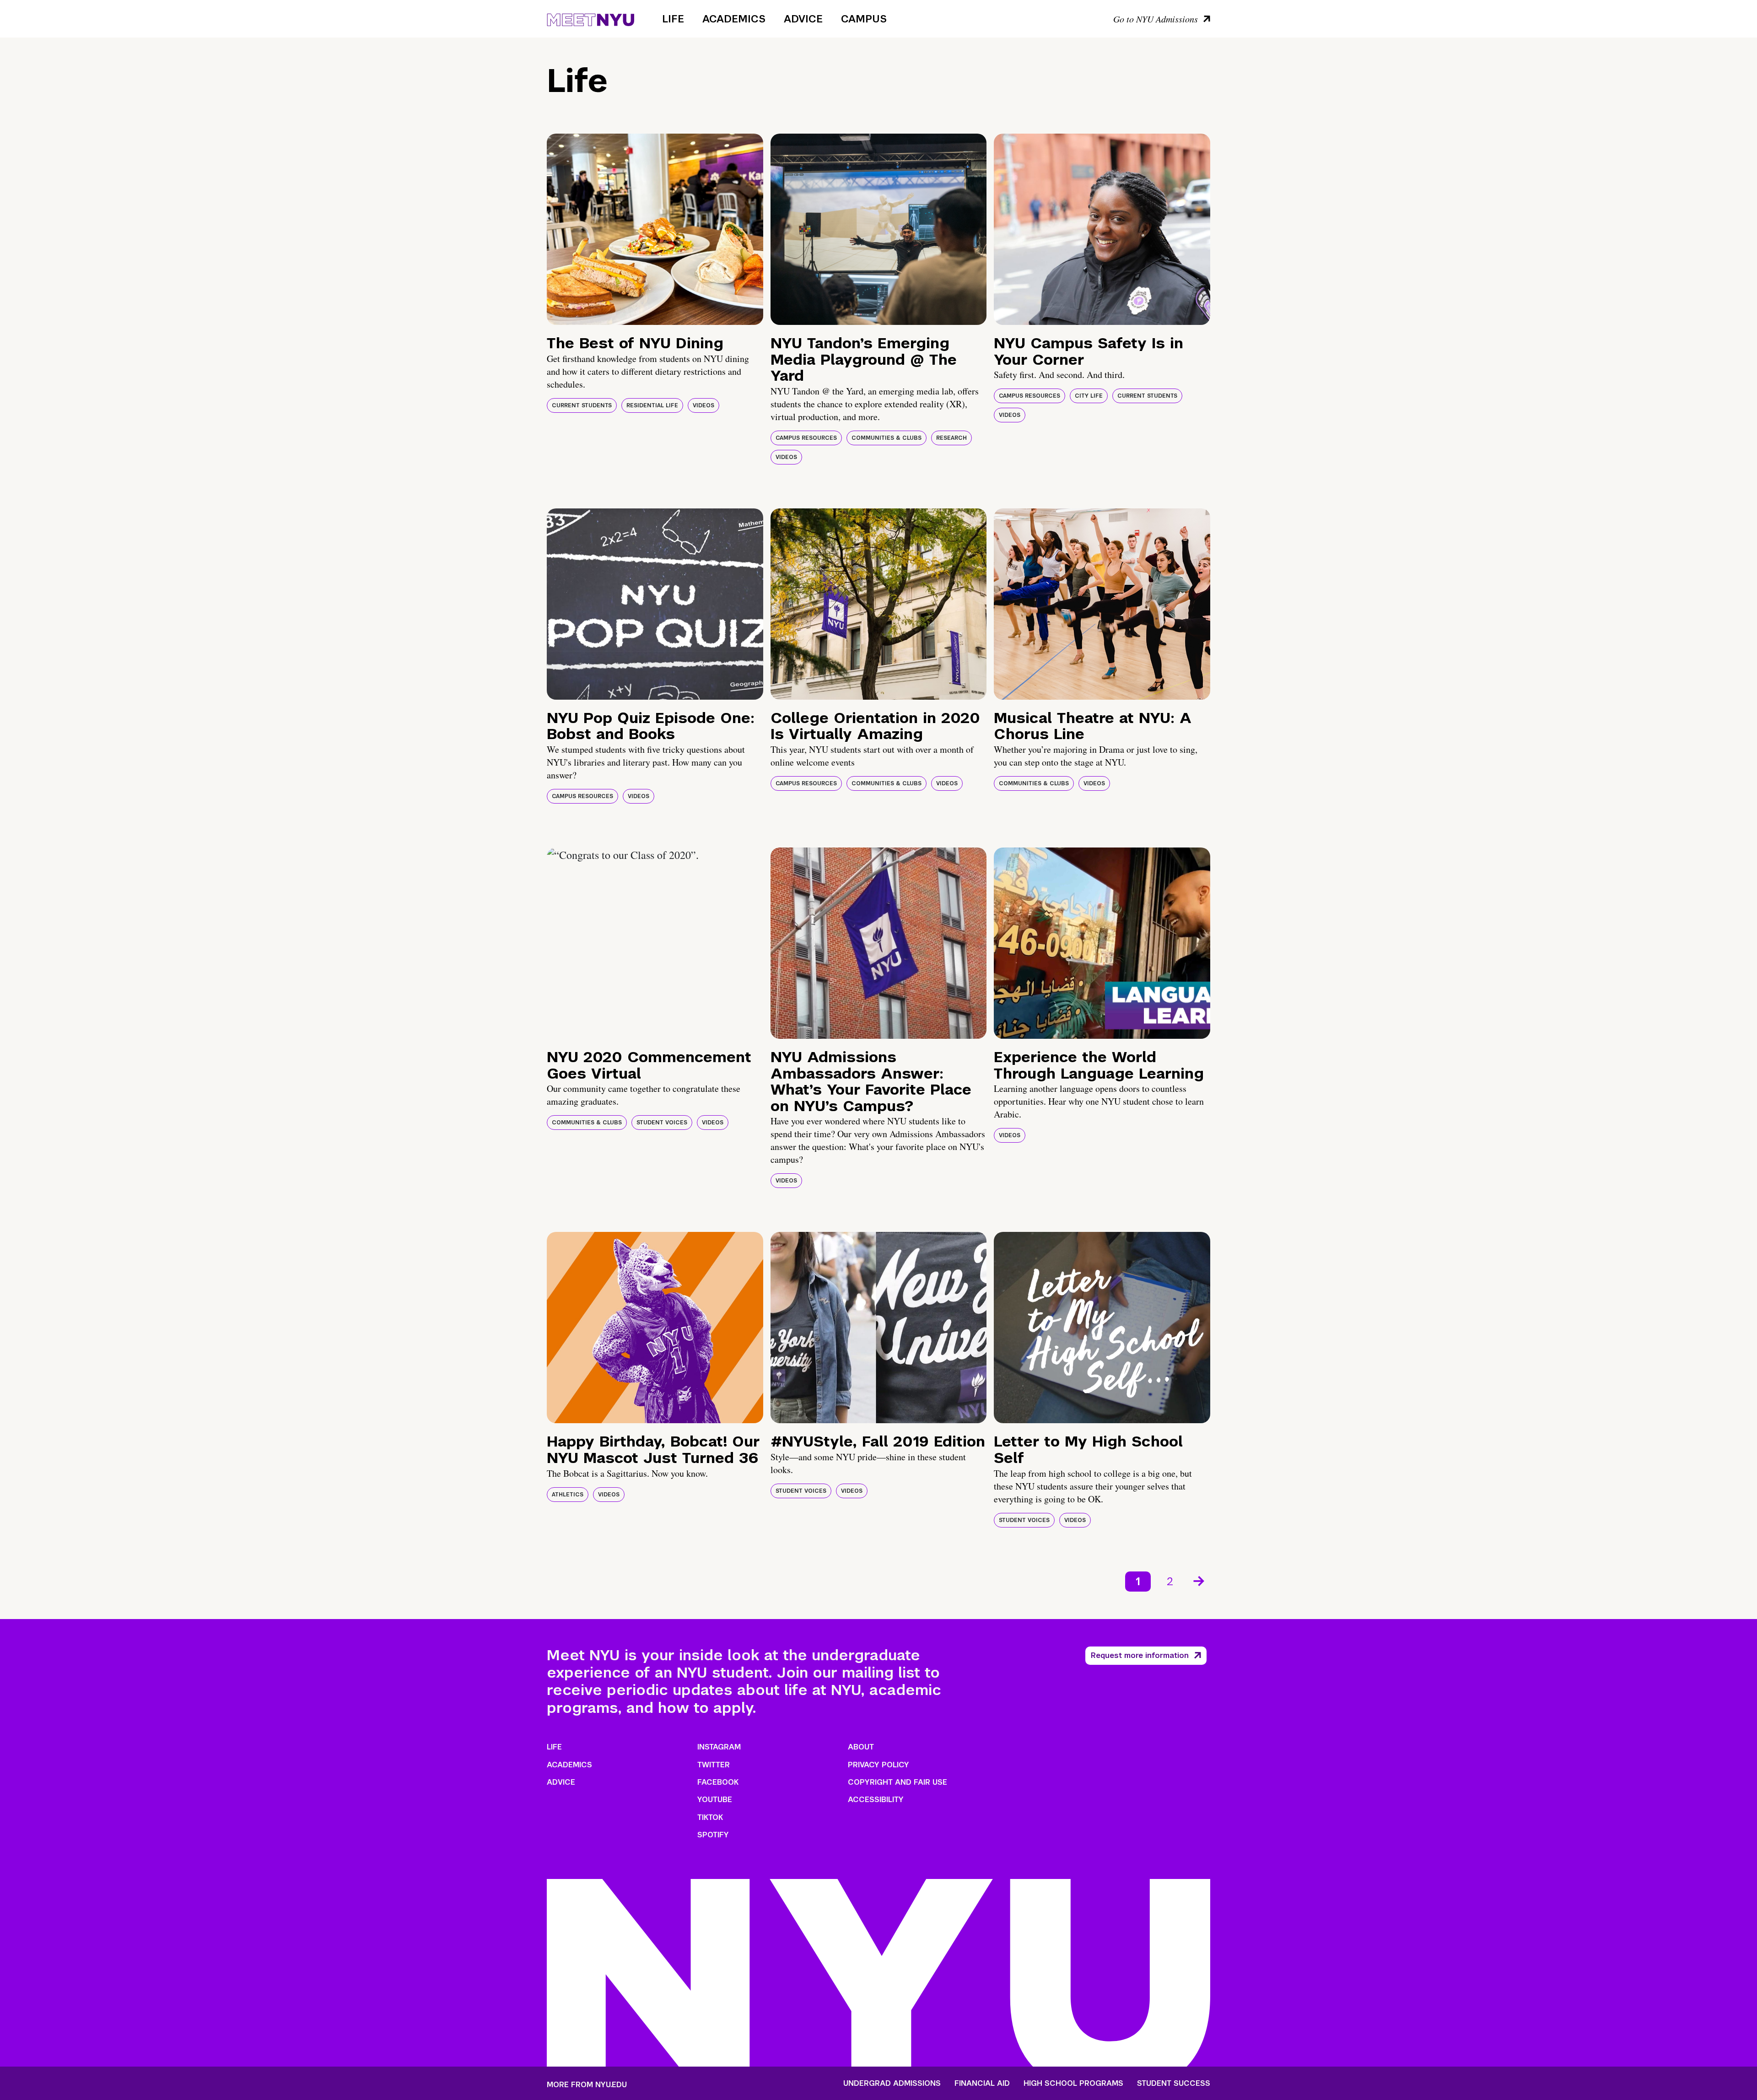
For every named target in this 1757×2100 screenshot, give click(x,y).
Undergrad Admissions (892, 2084)
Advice (803, 19)
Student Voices (662, 1123)
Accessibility (876, 1800)
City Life (1089, 396)
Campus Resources (806, 438)
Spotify (713, 1835)
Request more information (1140, 1655)
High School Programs (1073, 2084)
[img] (655, 229)
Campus (864, 19)
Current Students (582, 405)
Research (951, 438)
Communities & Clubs (887, 438)
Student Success (1174, 2084)
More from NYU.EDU (587, 2085)
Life (673, 19)
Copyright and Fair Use (897, 1782)
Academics (734, 19)
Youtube (715, 1800)
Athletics (568, 1495)
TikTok (710, 1817)
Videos (703, 405)
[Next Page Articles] (1200, 1580)
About (861, 1747)
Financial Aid (982, 2084)
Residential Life (652, 405)
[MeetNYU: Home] (590, 18)
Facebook (718, 1782)
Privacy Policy (878, 1765)
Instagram (719, 1747)
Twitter (714, 1765)
